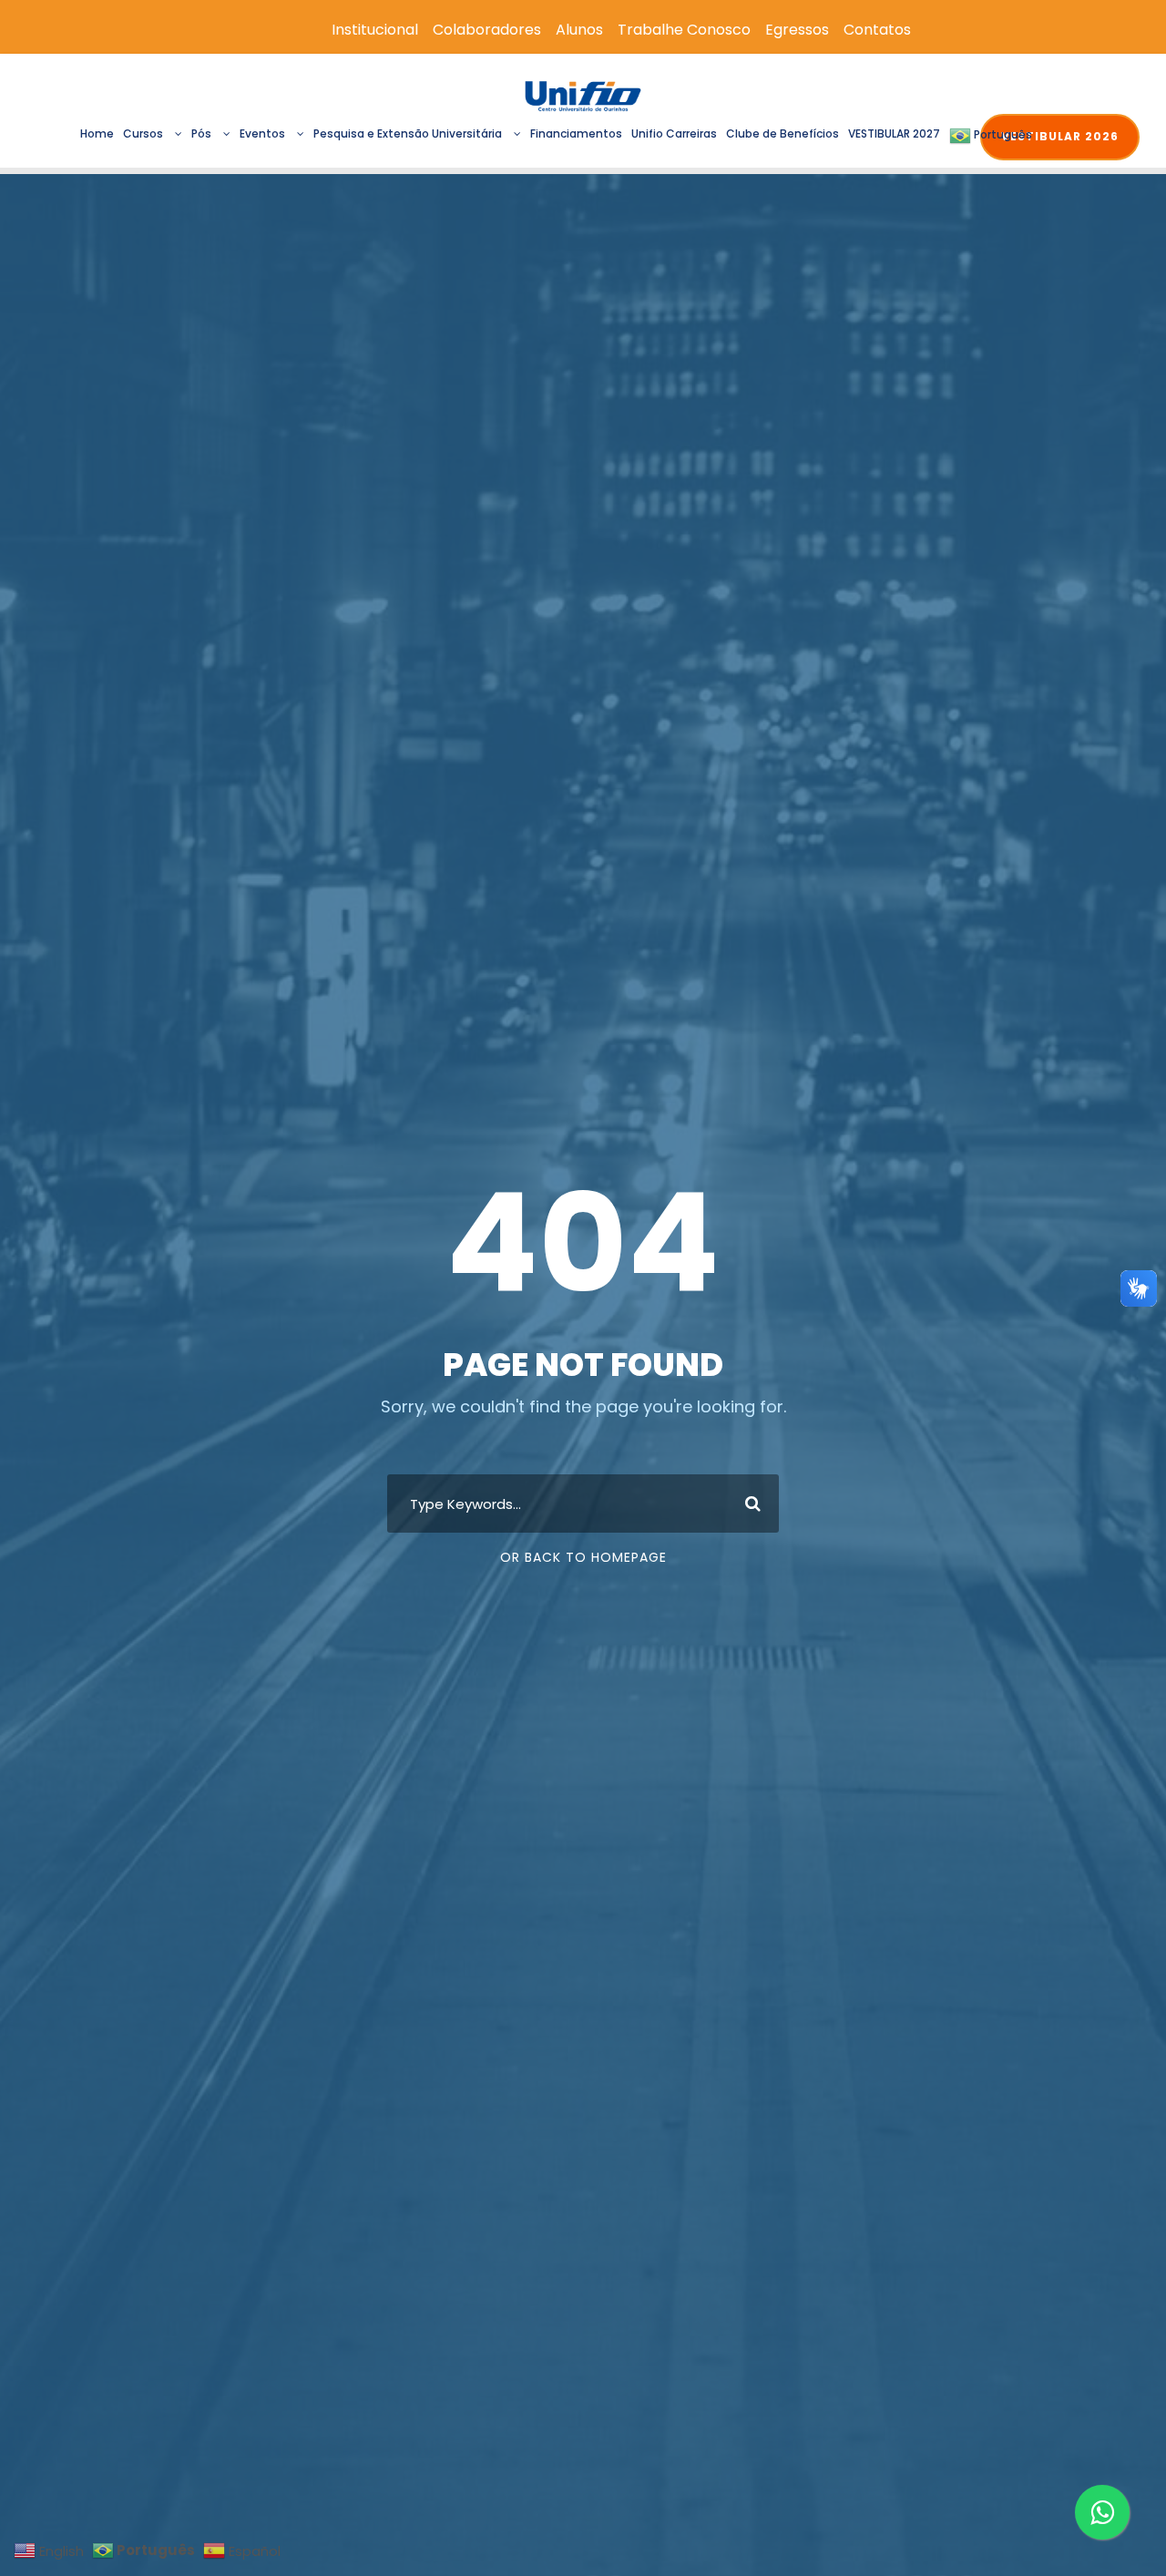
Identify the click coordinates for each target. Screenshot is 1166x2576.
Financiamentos (576, 133)
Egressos (797, 30)
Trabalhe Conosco (684, 30)
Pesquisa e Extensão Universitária (408, 133)
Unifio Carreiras (674, 133)
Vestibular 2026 (1060, 136)
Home (97, 133)
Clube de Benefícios (782, 133)
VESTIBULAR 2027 (894, 133)
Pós (201, 133)
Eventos (262, 133)
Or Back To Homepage (583, 1557)
